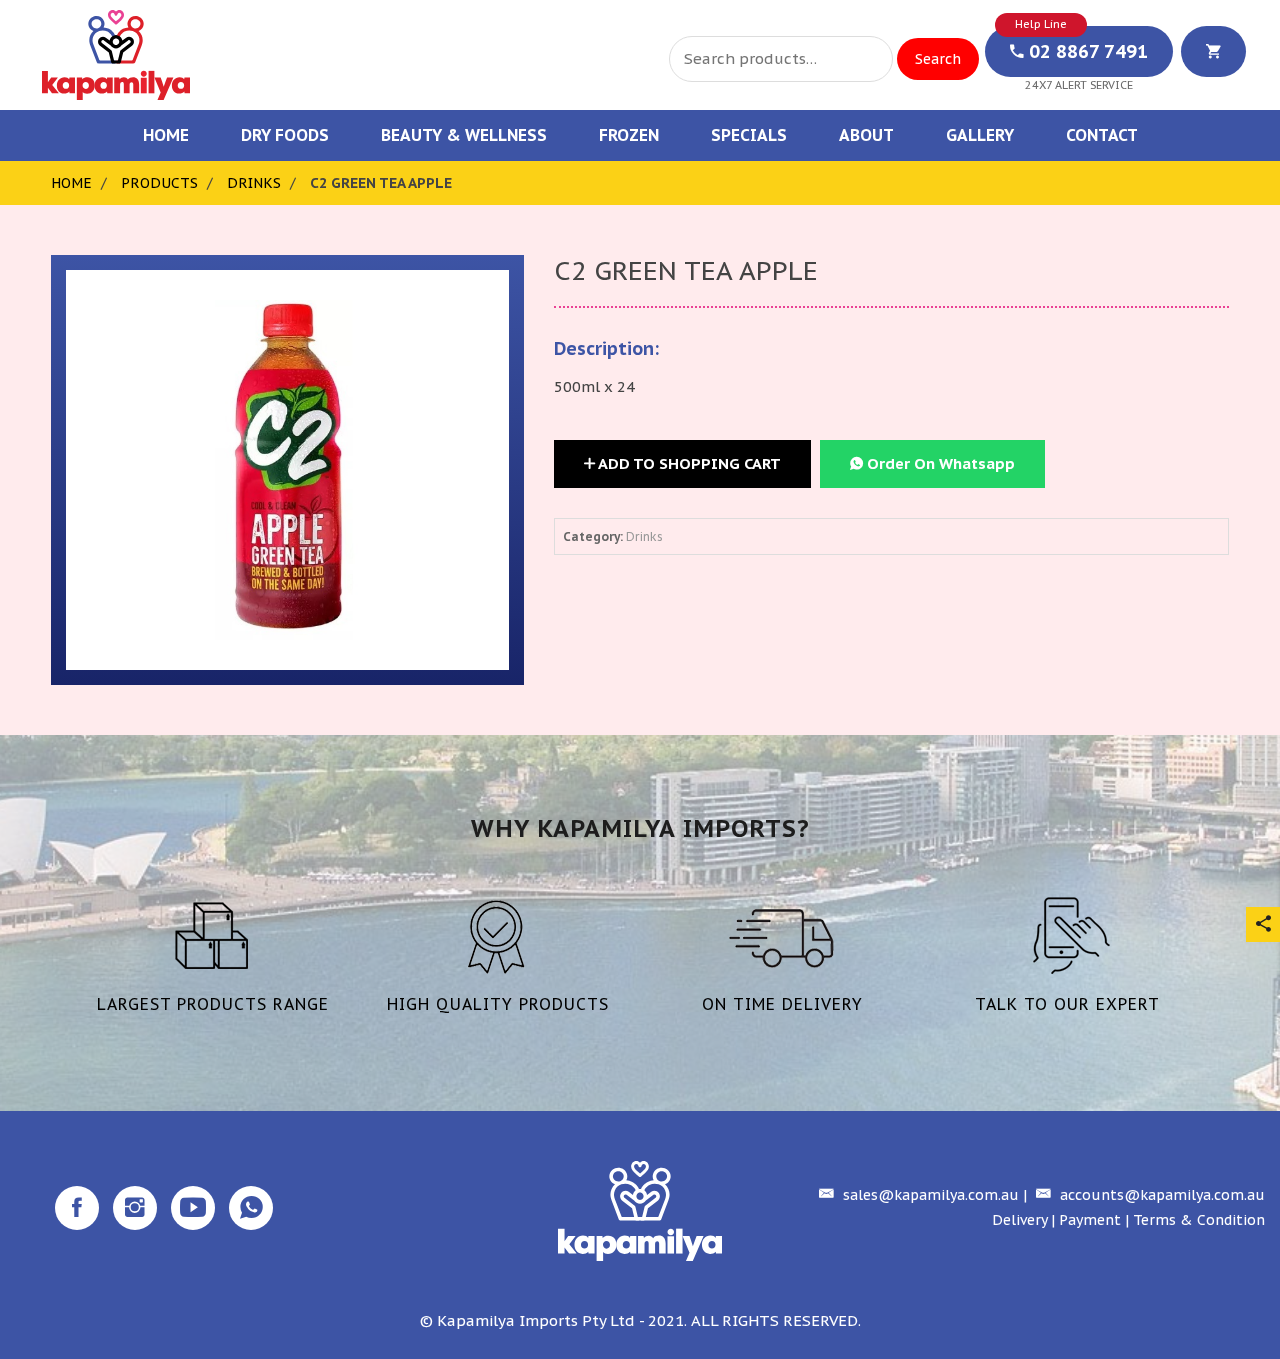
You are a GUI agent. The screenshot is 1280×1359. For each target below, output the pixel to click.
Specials (749, 135)
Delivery (1019, 1220)
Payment (1090, 1220)
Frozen (629, 135)
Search (938, 59)
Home (166, 135)
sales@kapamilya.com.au (929, 1195)
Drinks (254, 183)
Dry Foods (285, 135)
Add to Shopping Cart (688, 463)
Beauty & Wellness (464, 135)
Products (159, 183)
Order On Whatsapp (939, 463)
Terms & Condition (1199, 1220)
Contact (1102, 135)
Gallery (980, 135)
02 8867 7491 (1086, 51)
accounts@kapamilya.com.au (1160, 1195)
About (866, 135)
